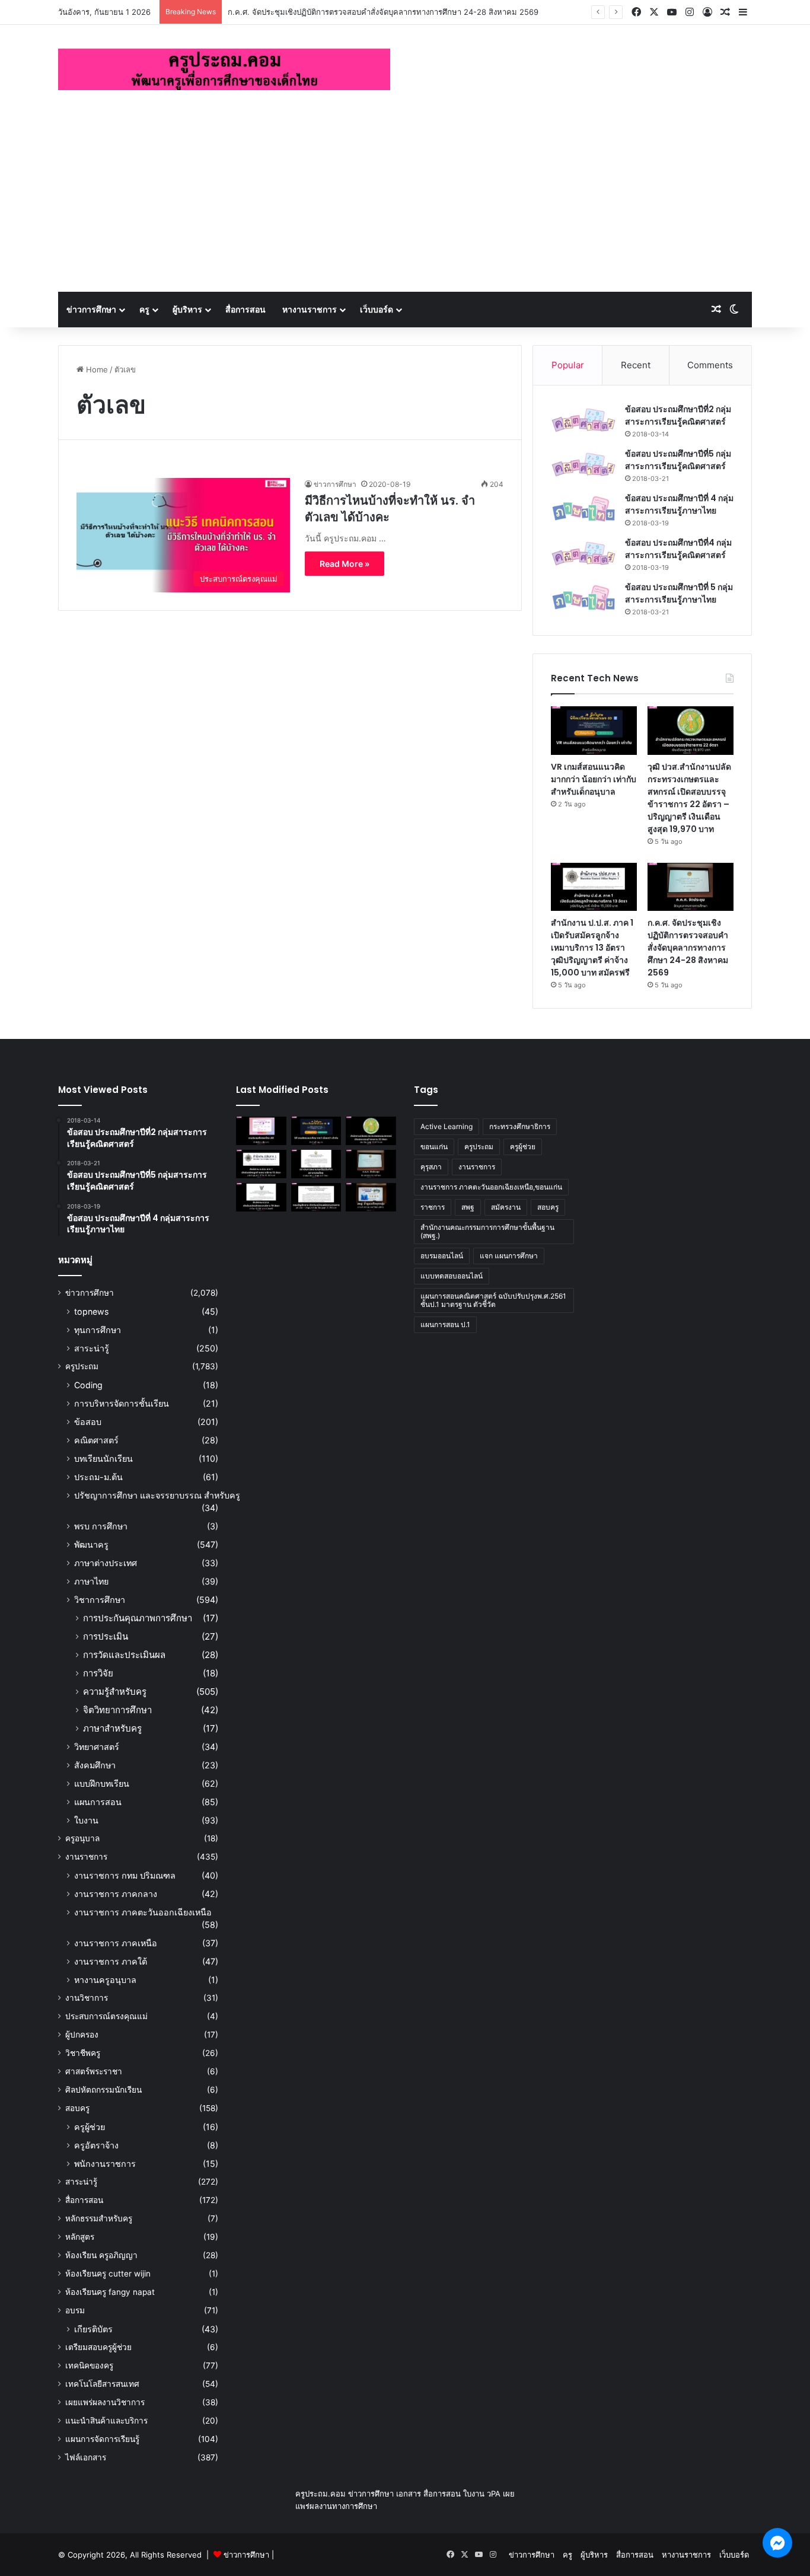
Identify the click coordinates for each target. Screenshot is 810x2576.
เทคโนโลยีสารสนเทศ (102, 2384)
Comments (710, 365)
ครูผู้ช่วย (90, 2127)
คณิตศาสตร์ (96, 1440)
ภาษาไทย (91, 1581)
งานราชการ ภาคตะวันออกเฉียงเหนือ (143, 1912)
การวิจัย (98, 1673)
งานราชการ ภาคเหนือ (116, 1943)
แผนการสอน (98, 1802)
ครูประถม (82, 1366)
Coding (88, 1385)
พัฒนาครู (91, 1544)
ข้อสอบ (88, 1422)
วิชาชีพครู (83, 2053)
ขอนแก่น (434, 1147)
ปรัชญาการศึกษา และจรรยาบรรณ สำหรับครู (157, 1495)
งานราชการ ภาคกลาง (116, 1894)
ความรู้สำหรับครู (115, 1692)
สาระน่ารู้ (92, 1348)
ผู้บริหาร (187, 309)
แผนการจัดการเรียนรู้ (102, 2439)
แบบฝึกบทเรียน (102, 1783)
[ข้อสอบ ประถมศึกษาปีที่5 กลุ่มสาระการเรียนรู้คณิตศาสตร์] (583, 465)
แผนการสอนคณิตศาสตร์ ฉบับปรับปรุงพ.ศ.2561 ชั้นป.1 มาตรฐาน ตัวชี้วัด (493, 1300)
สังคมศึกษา (95, 1765)
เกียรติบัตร (93, 2329)
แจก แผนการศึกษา (509, 1256)
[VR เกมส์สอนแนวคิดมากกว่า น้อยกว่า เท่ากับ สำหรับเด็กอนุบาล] (594, 731)
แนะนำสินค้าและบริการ (106, 2421)
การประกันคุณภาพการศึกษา (138, 1618)
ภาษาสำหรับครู (112, 1728)
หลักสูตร (80, 2237)
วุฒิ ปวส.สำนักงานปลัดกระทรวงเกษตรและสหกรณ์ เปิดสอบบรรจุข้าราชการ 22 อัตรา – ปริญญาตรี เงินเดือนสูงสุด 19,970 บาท (689, 798)
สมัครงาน (506, 1207)
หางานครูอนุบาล (105, 1980)
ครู (144, 309)
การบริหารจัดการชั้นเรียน (122, 1403)
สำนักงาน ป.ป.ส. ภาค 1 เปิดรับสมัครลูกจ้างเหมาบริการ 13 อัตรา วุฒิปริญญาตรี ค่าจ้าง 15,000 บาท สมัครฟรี (592, 948)
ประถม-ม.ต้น (98, 1477)
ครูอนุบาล (82, 1838)
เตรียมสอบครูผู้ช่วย (98, 2347)
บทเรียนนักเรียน (103, 1458)
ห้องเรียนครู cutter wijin (108, 2274)
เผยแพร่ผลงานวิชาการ (105, 2402)
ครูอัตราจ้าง (96, 2145)
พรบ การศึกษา (101, 1526)
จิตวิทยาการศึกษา (117, 1710)
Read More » (345, 564)
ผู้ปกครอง (82, 2035)
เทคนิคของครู (89, 2365)
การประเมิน (106, 1636)
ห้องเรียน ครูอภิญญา (101, 2255)
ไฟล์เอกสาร (86, 2457)
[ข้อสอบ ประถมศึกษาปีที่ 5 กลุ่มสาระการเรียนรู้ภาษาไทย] (583, 598)
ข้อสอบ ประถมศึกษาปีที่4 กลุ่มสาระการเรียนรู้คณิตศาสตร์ (678, 549)
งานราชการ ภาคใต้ (111, 1961)
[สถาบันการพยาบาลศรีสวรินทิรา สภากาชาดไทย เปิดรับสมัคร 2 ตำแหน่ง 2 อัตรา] (316, 1164)
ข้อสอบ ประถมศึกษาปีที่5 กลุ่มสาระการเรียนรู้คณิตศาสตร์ (678, 460)
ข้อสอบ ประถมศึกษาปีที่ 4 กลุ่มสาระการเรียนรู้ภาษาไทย (679, 504)
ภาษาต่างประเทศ (106, 1563)
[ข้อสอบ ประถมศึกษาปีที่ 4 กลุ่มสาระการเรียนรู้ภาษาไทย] (583, 509)
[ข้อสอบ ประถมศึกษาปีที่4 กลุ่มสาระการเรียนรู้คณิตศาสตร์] (583, 554)
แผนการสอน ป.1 (445, 1324)
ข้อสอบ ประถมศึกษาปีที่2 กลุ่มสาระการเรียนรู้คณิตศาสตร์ (678, 415)
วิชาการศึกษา (100, 1600)
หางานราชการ (310, 309)
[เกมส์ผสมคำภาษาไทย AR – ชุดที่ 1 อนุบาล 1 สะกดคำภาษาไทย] (261, 1131)
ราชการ (433, 1207)
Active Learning (447, 1126)
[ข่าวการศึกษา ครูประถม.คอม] (224, 69)
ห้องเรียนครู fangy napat (110, 2292)
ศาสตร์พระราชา (94, 2071)
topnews (91, 1311)
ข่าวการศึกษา (91, 309)
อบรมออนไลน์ (442, 1256)
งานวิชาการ (87, 1998)
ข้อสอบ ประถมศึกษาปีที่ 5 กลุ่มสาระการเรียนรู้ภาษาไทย (679, 593)
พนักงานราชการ (105, 2164)
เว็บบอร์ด (377, 309)
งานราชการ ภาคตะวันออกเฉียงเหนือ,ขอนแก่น (491, 1187)
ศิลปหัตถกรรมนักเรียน (103, 2090)
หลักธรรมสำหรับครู (99, 2218)
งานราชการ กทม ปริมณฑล (125, 1875)
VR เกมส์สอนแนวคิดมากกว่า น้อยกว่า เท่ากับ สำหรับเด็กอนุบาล (594, 779)
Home (96, 369)
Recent (636, 365)
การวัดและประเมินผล (124, 1655)
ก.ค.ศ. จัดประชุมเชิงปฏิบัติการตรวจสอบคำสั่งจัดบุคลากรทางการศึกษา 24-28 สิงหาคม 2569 (688, 948)
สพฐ (468, 1207)
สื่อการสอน (245, 309)
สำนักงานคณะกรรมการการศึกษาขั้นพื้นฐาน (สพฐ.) (487, 1231)
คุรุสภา (431, 1167)
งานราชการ (86, 1857)
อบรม (75, 2310)
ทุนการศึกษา (98, 1330)
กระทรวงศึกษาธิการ (520, 1126)
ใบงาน (86, 1820)
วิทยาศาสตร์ (97, 1747)
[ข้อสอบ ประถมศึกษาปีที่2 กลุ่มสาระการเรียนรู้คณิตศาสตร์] (583, 420)
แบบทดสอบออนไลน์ (452, 1276)
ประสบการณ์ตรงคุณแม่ (106, 2016)
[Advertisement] (405, 203)
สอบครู (77, 2108)
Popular (568, 365)
